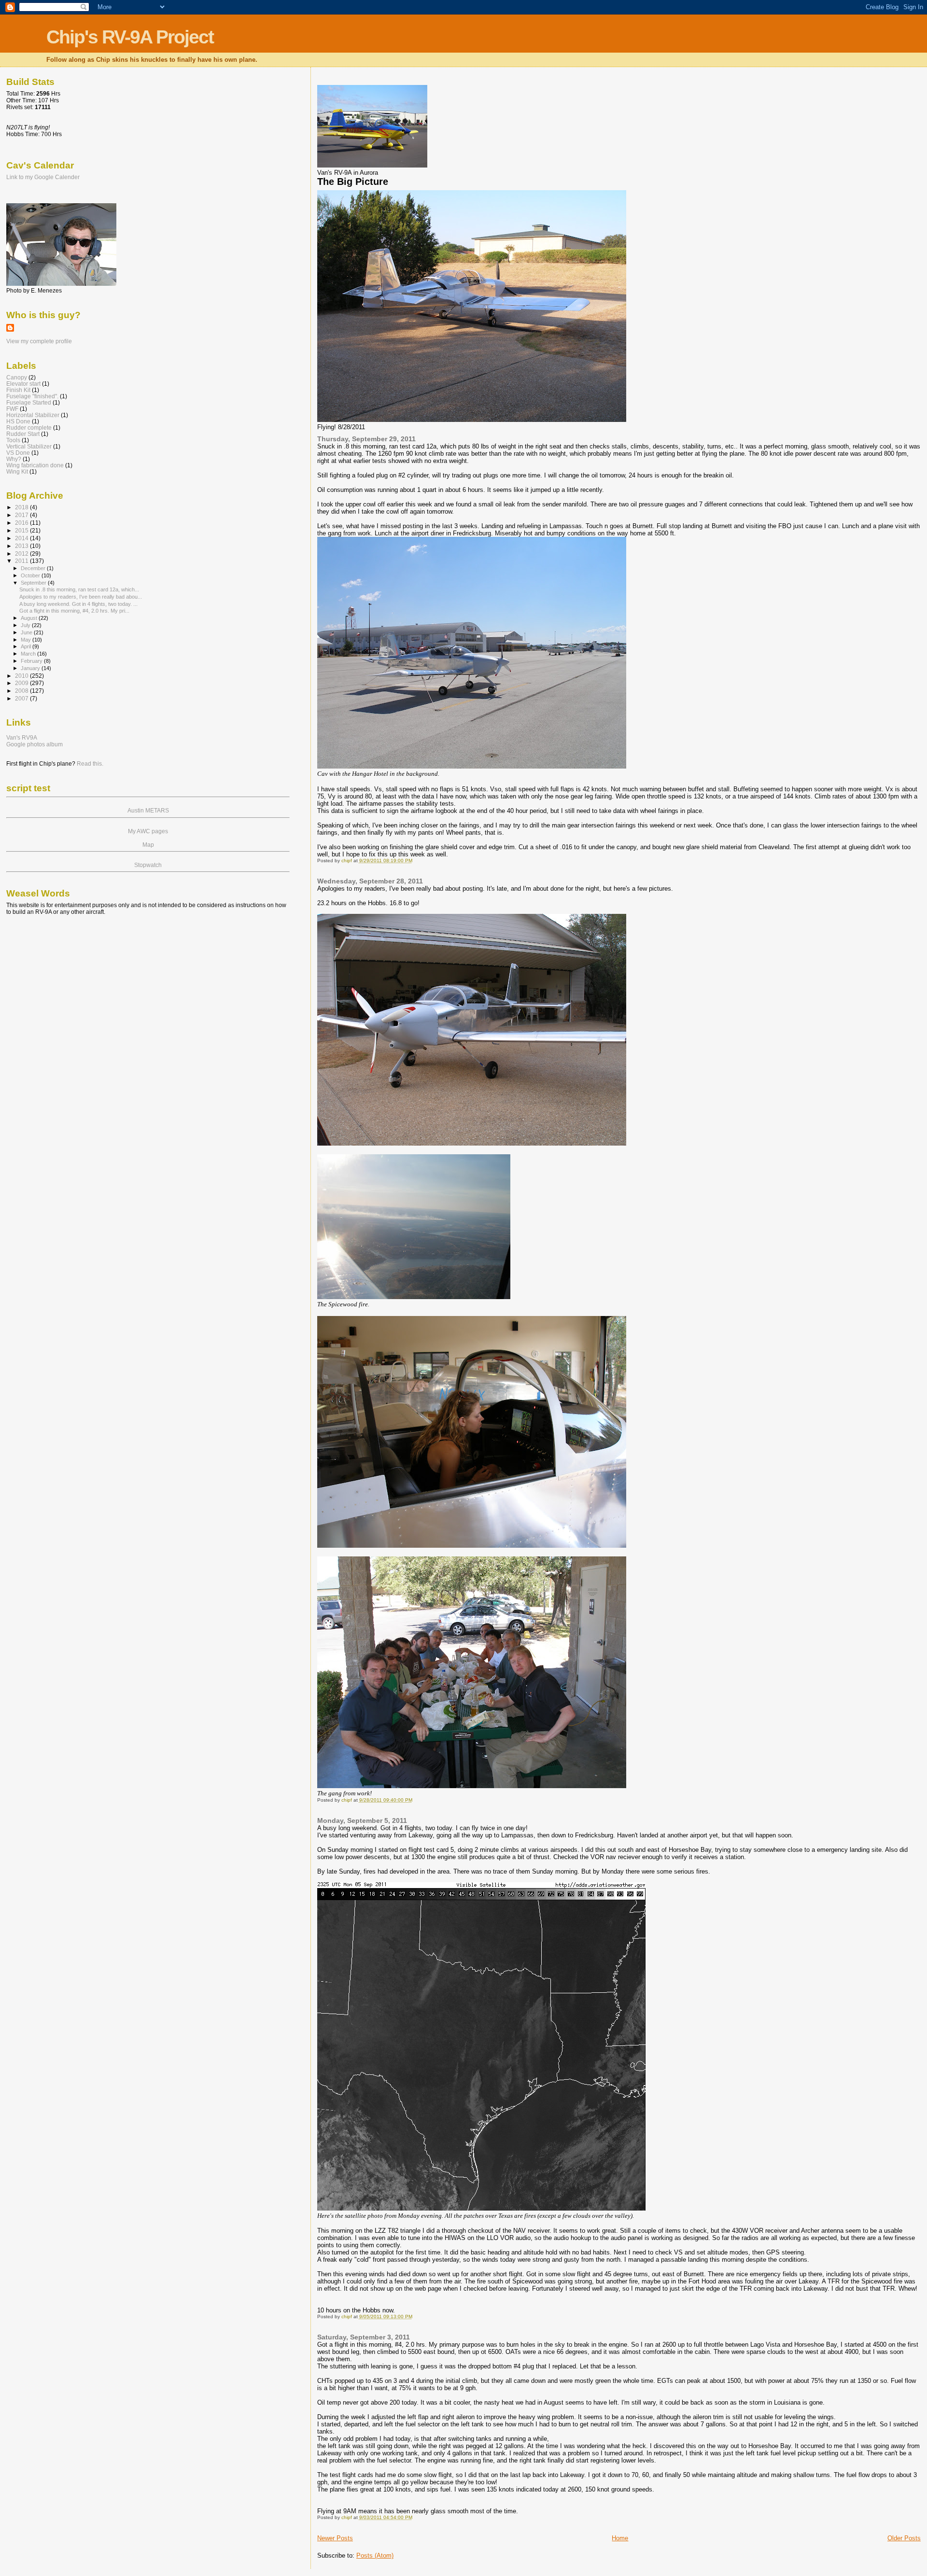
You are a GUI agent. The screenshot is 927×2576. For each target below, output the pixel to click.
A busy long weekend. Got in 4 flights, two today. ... (78, 604)
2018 (22, 507)
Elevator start (23, 384)
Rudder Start (23, 434)
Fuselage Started (29, 402)
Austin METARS (148, 811)
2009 (22, 683)
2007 (22, 698)
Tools (13, 440)
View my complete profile (39, 341)
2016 (22, 523)
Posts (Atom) (375, 2555)
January (31, 668)
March (29, 654)
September (34, 583)
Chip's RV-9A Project (130, 37)
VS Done (18, 453)
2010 (22, 676)
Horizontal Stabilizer (33, 415)
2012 (22, 553)
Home (620, 2538)
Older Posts (904, 2538)
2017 (22, 515)
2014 (22, 538)
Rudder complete (29, 427)
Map (148, 845)
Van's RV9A (22, 738)
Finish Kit (18, 390)
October (31, 575)
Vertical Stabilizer (29, 446)
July (26, 625)
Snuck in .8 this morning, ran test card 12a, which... (79, 589)
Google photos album (35, 744)
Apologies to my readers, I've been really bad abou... (81, 597)
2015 (22, 530)
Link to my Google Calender (43, 177)
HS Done (18, 421)
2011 (22, 561)
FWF (12, 409)
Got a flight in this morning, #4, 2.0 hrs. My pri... (74, 611)
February (32, 661)
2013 (22, 546)
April (27, 646)
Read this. (90, 764)
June (27, 632)
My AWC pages (148, 831)
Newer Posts (335, 2538)
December (34, 568)
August (30, 618)
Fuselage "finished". (32, 396)
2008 (22, 691)
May (27, 640)
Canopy (17, 377)
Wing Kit (17, 471)
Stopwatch (148, 865)
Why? (14, 459)
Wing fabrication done (35, 465)
